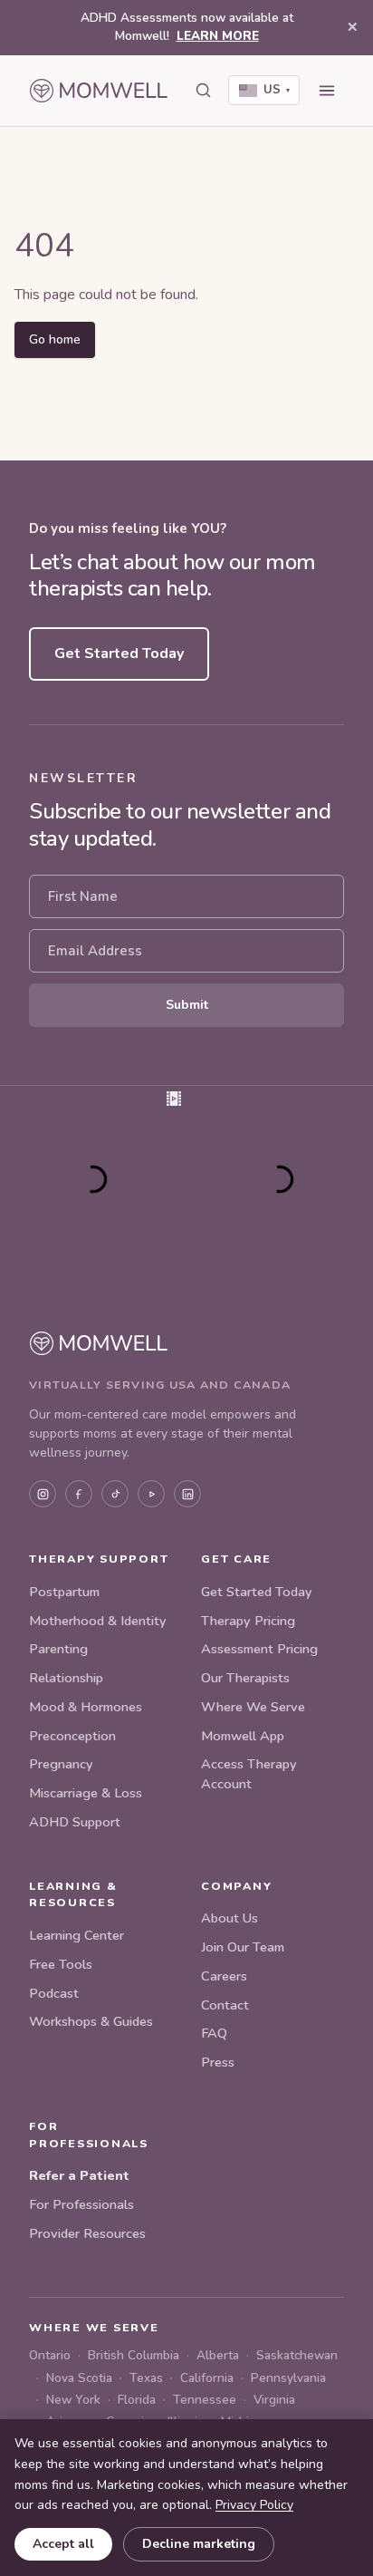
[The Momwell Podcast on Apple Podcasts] (151, 1494)
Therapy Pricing (248, 1621)
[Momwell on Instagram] (43, 1494)
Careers (224, 1976)
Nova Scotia (79, 2378)
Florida (137, 2400)
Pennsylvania (288, 2378)
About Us (230, 1918)
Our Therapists (245, 1678)
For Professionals (81, 2204)
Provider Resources (87, 2233)
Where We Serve (253, 1707)
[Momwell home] (99, 91)
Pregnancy (61, 1764)
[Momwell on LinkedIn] (187, 1494)
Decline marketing (199, 2544)
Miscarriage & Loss (86, 1793)
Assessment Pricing (259, 1649)
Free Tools (61, 1964)
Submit (187, 1005)
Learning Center (77, 1935)
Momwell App (243, 1736)
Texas (146, 2378)
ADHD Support (75, 1822)
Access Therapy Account (249, 1774)
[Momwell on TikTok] (115, 1494)
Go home (55, 339)
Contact (225, 2005)
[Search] (203, 91)
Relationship (66, 1678)
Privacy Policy (254, 2505)
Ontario (50, 2355)
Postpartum (64, 1592)
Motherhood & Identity (98, 1621)
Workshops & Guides (91, 2021)
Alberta (218, 2355)
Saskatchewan (297, 2355)
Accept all (63, 2544)
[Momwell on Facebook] (79, 1494)
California (207, 2378)
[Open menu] (327, 91)
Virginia (274, 2400)
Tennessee (205, 2400)
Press (218, 2062)
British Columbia (134, 2355)
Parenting (58, 1649)
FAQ (214, 2033)
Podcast (54, 1993)
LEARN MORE (218, 36)
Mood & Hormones (86, 1707)
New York (73, 2400)
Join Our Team (243, 1947)
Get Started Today (119, 654)
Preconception (72, 1736)
